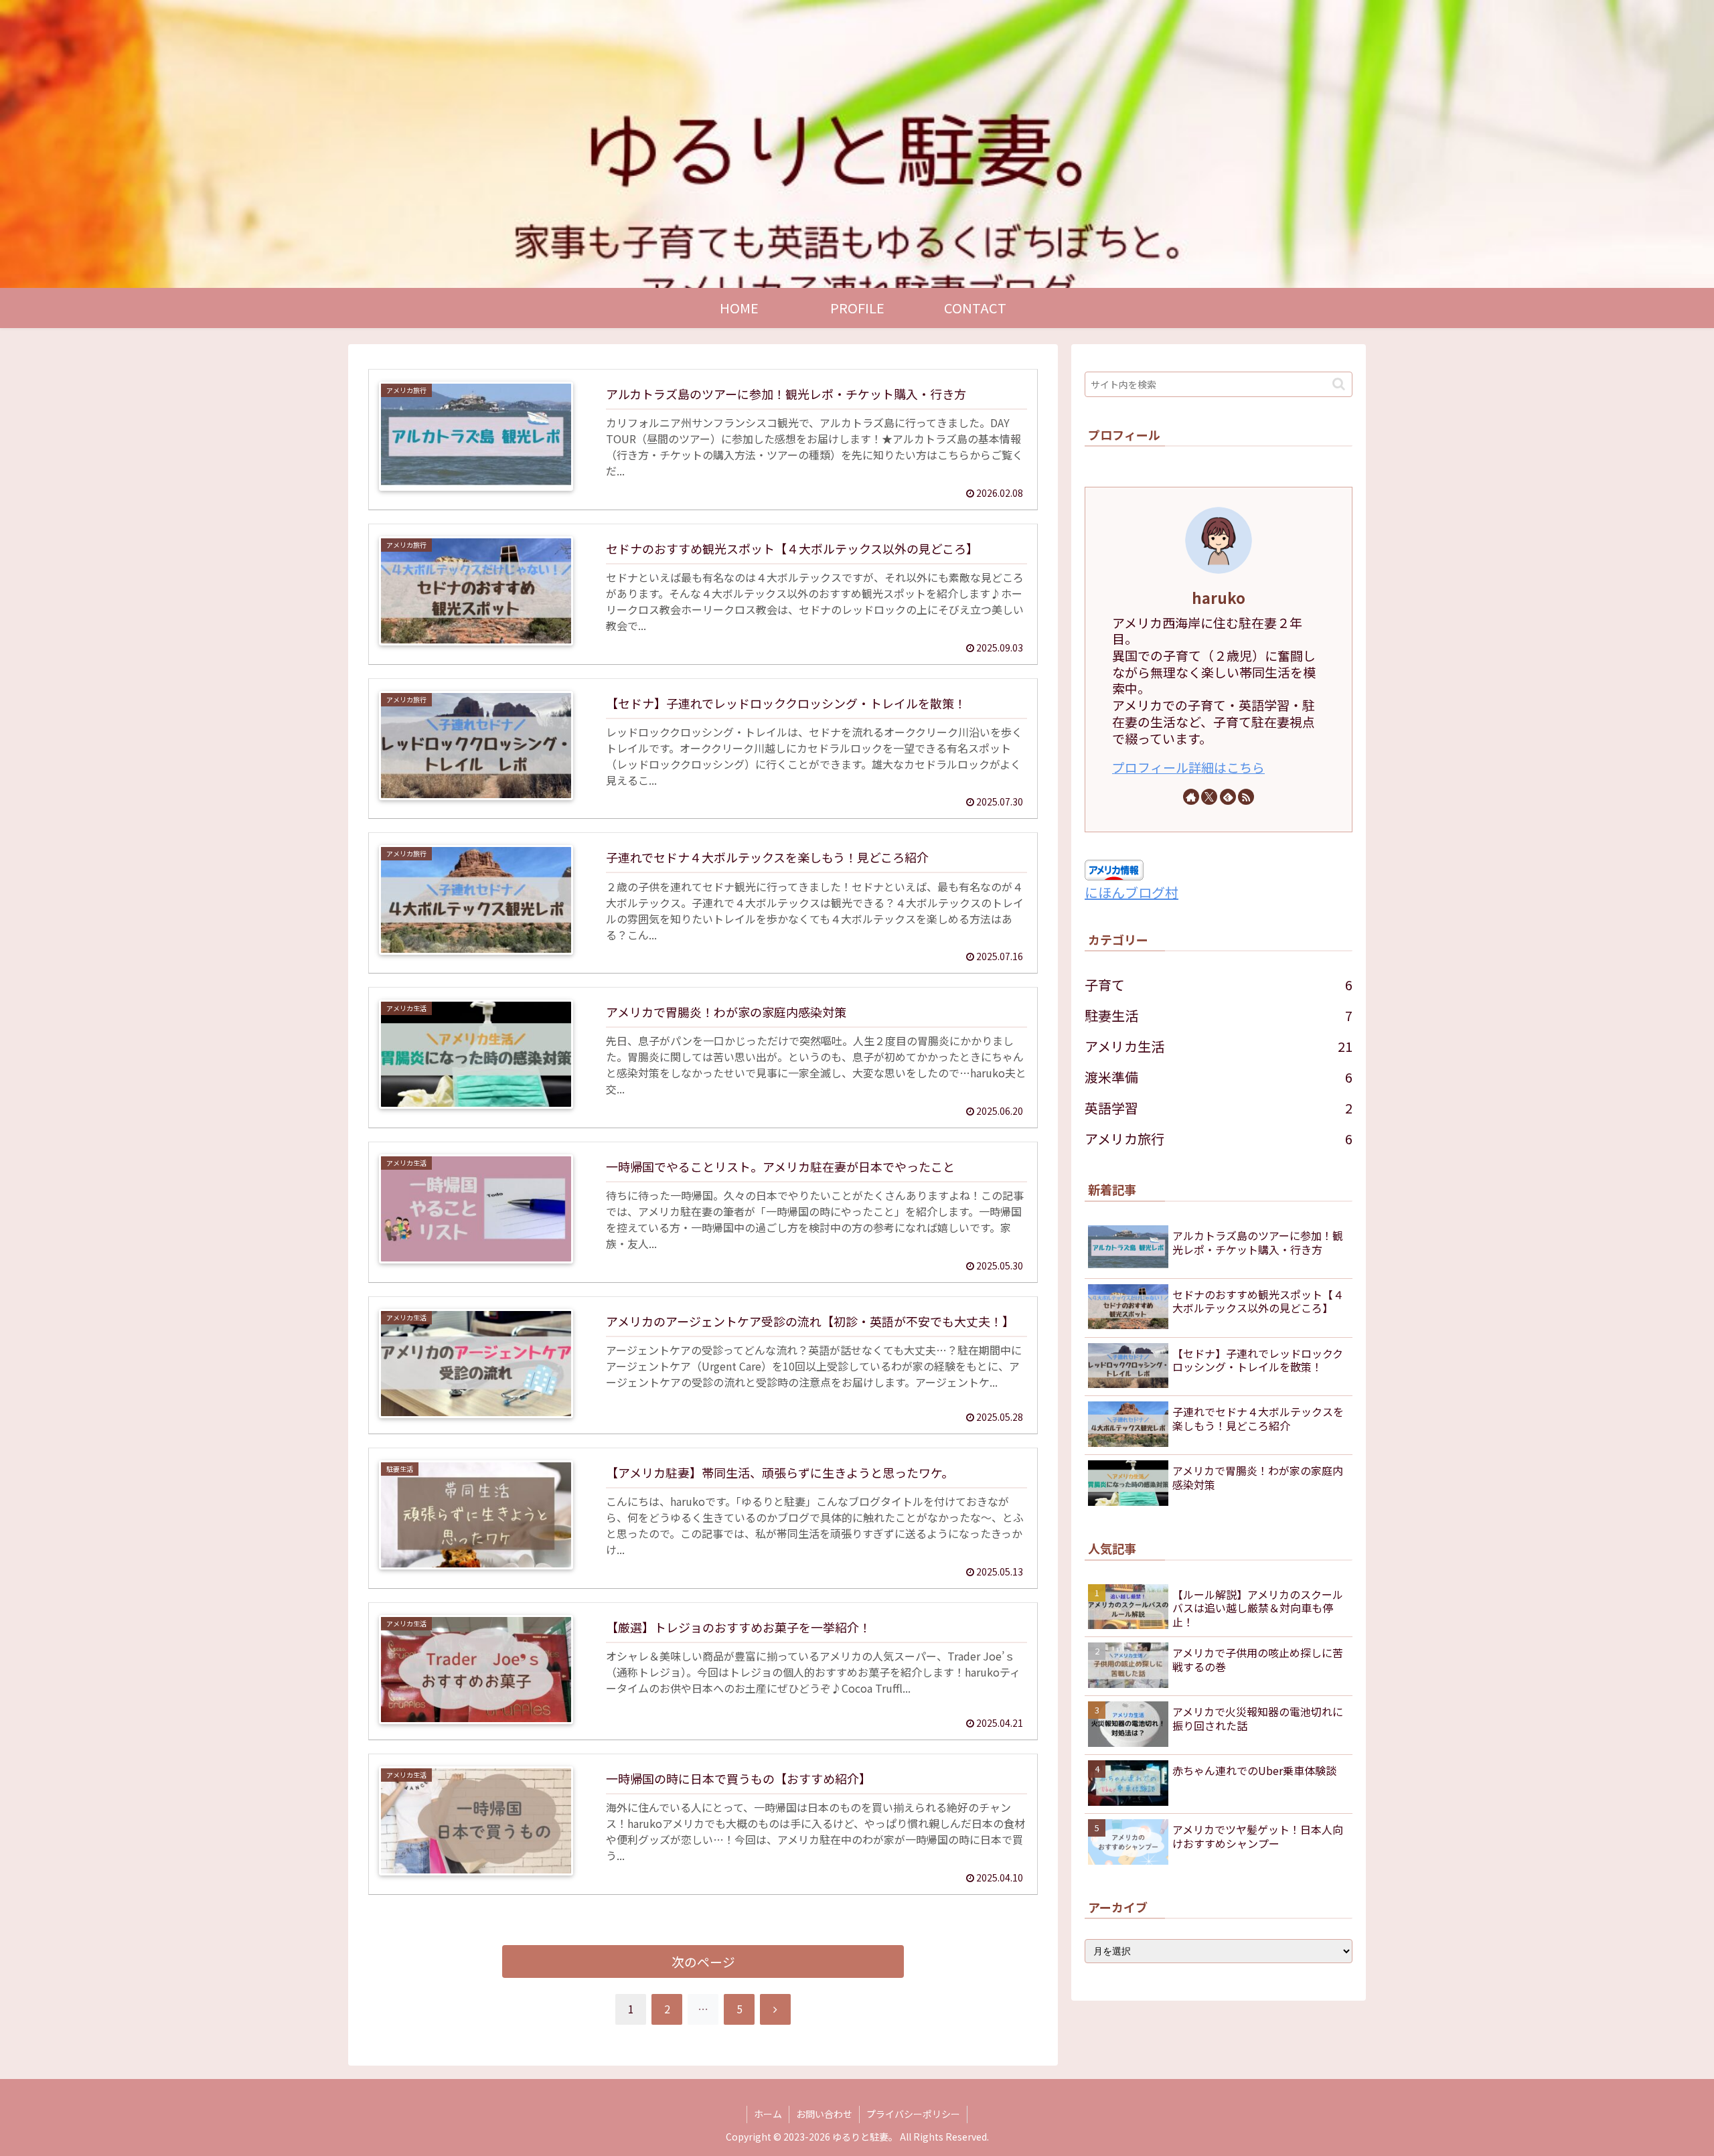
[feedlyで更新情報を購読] (1228, 797)
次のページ (703, 1961)
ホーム (768, 2114)
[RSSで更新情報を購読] (1246, 797)
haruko (1219, 597)
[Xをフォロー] (1209, 797)
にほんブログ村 (1132, 892)
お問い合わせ (824, 2114)
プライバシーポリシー (913, 2114)
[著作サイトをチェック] (1191, 797)
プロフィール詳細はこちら (1188, 767)
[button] (1339, 384)
